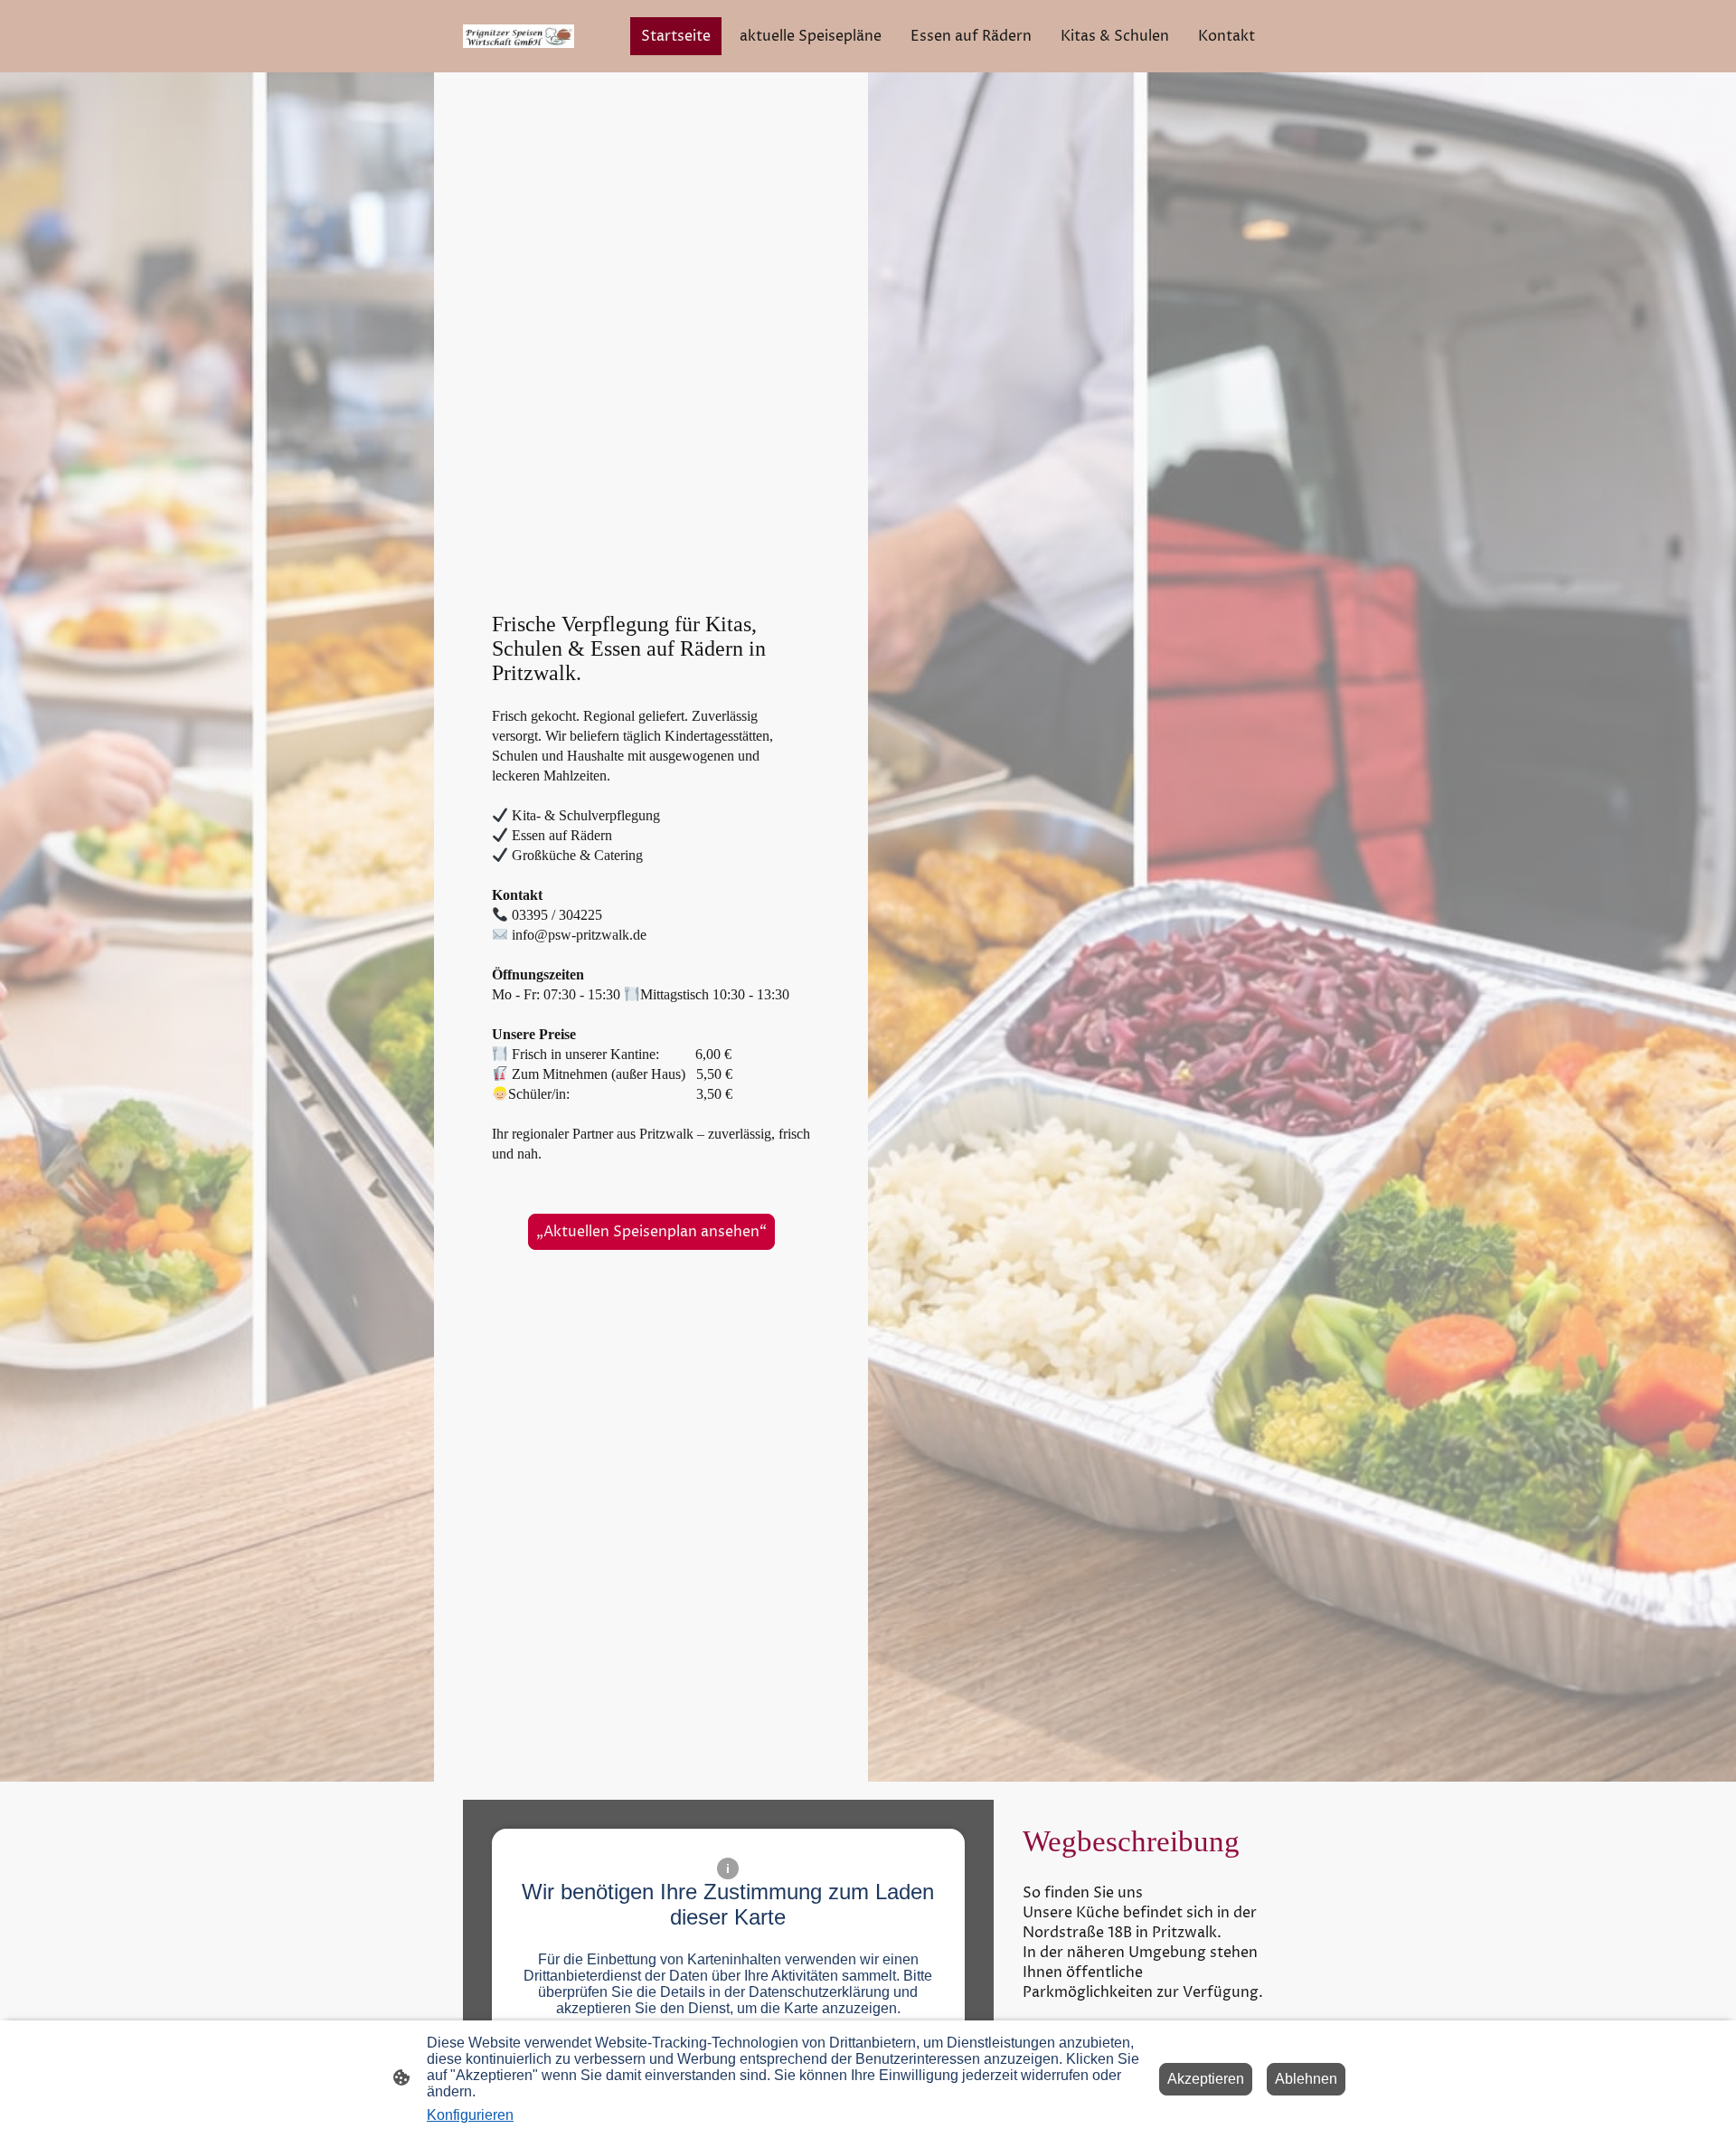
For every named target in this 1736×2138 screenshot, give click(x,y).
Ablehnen (1306, 2079)
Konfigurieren (470, 2115)
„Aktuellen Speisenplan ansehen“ (651, 1232)
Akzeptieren (1206, 2079)
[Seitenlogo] (519, 36)
